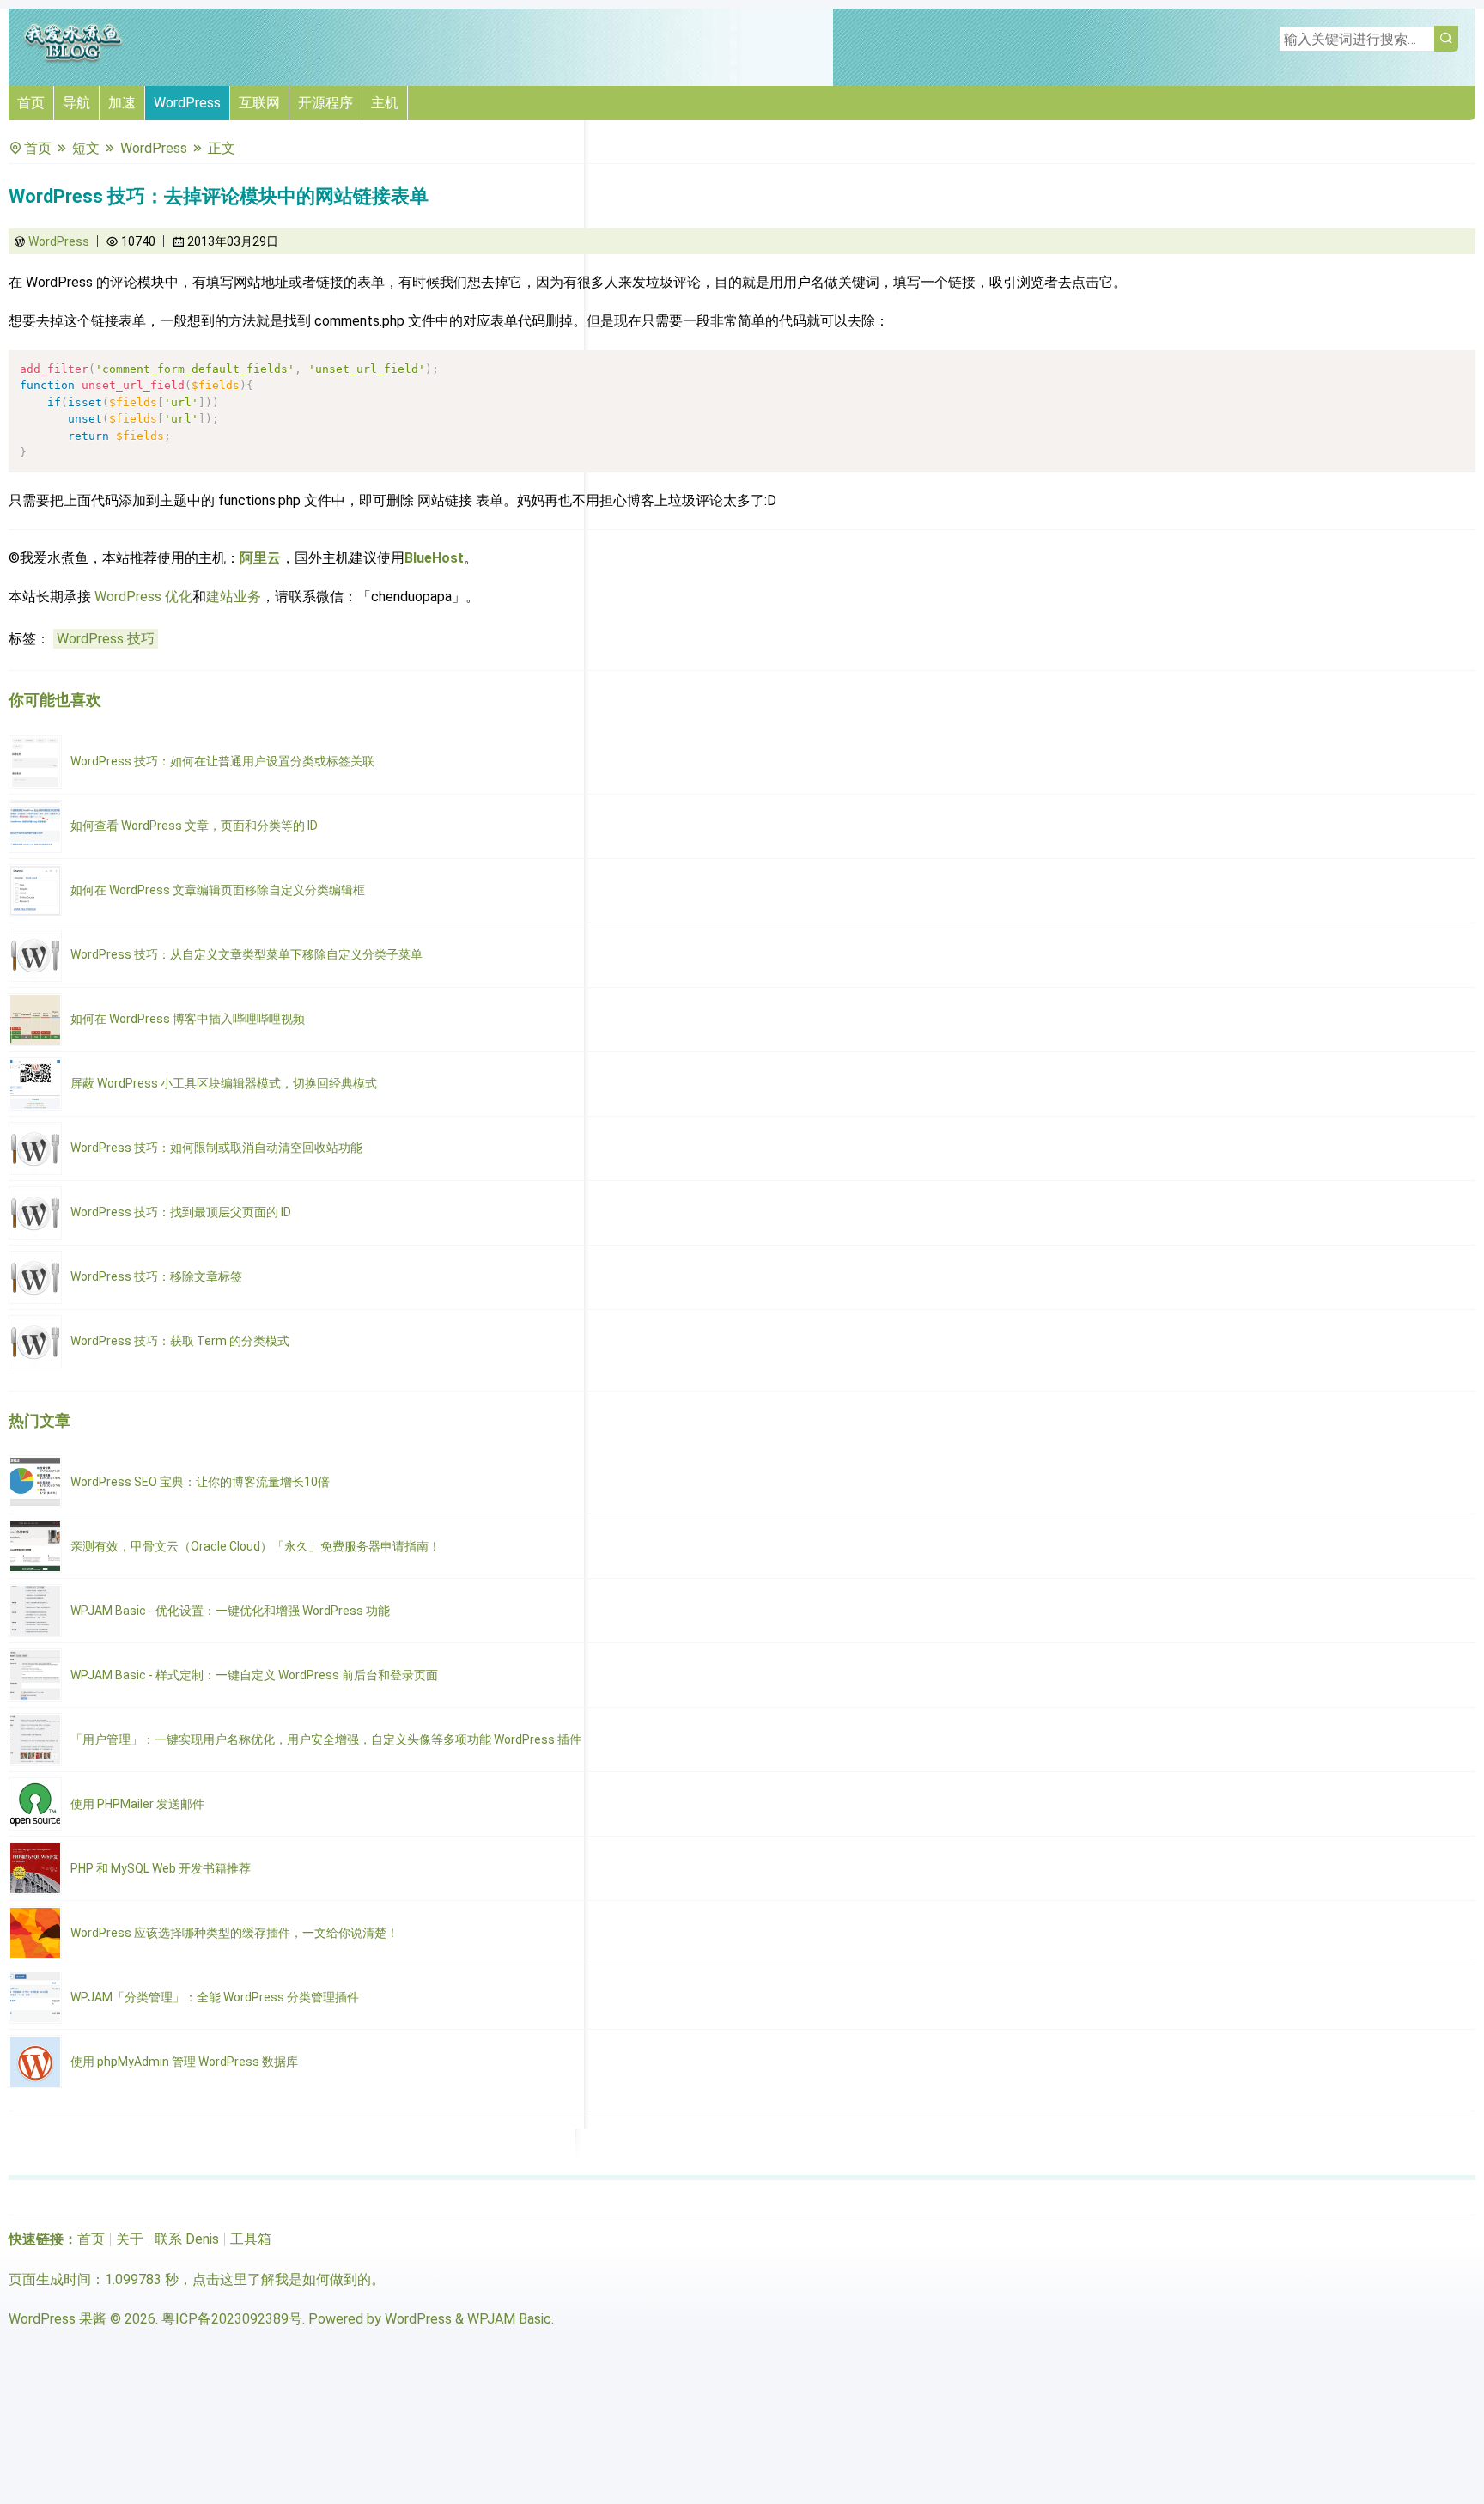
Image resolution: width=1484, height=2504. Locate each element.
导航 (76, 103)
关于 (130, 2239)
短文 (86, 148)
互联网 (259, 103)
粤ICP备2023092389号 (232, 2319)
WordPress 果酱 (58, 2319)
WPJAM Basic (509, 2319)
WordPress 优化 (143, 597)
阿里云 (260, 558)
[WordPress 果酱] (73, 60)
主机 (385, 103)
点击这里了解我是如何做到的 (282, 2279)
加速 (122, 103)
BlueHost (434, 558)
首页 (31, 103)
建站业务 (234, 597)
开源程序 (325, 103)
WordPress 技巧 (106, 639)
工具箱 (251, 2239)
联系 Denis (187, 2239)
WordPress (187, 103)
